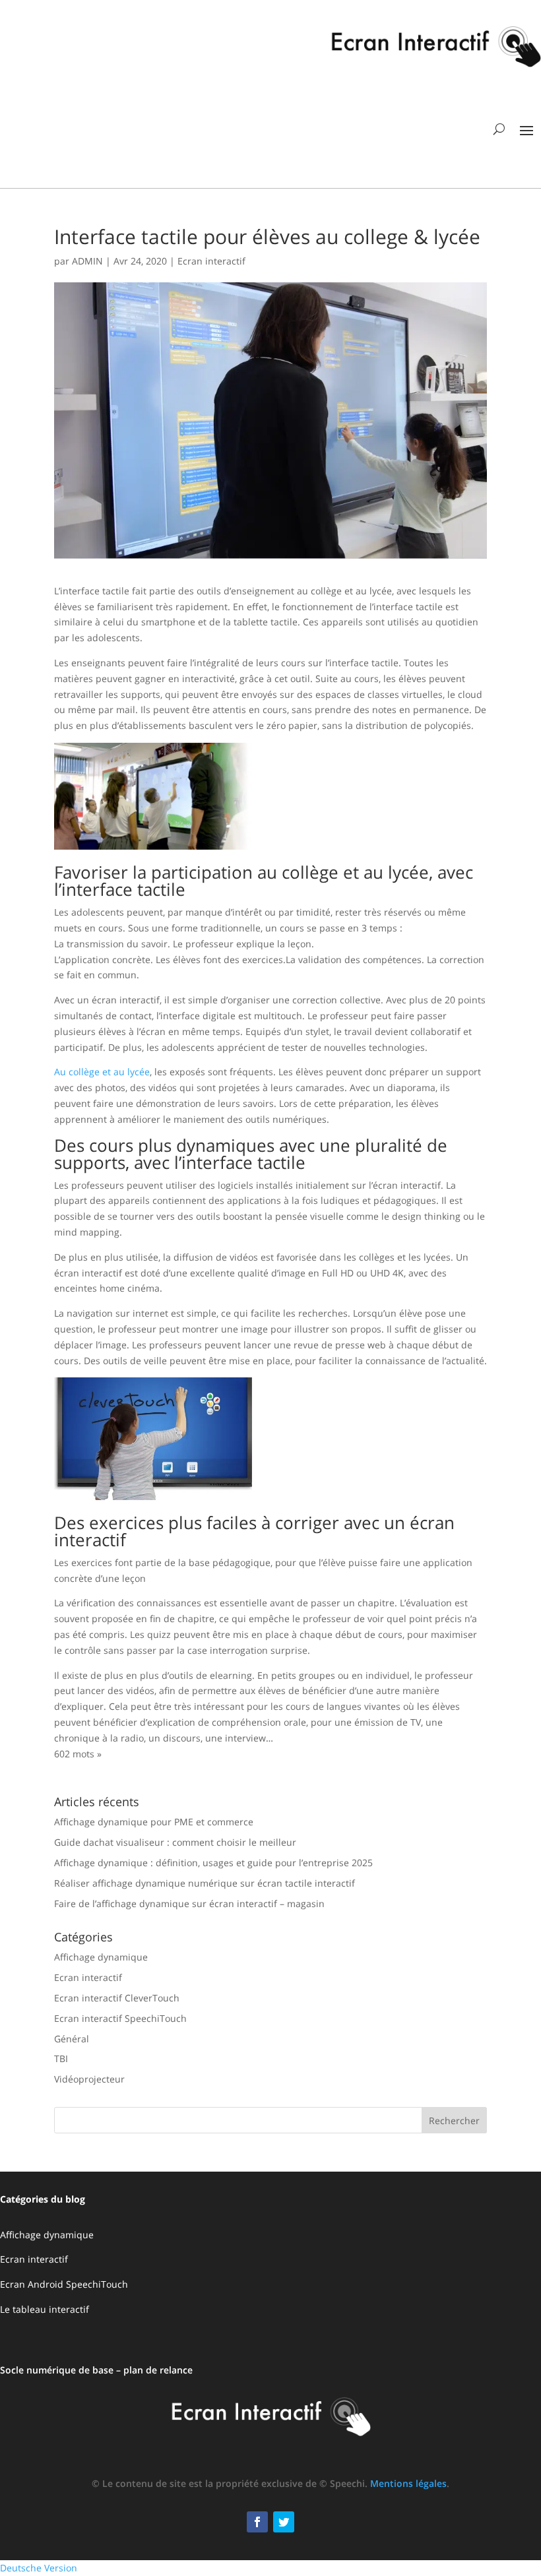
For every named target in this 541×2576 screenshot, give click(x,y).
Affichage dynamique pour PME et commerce (154, 1822)
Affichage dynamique (101, 1957)
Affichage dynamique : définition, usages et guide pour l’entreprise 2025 (213, 1863)
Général (72, 2039)
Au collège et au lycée (102, 1072)
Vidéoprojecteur (89, 2079)
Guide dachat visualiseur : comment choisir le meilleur (175, 1842)
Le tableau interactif (45, 2309)
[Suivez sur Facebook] (257, 2522)
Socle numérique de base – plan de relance (96, 2370)
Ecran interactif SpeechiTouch (120, 2018)
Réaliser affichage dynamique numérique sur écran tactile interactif (205, 1883)
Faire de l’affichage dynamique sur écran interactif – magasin (189, 1903)
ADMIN (87, 261)
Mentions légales (408, 2483)
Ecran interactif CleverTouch (117, 1998)
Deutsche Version (39, 2568)
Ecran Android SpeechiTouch (64, 2284)
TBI (61, 2058)
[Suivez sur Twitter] (284, 2522)
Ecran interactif (211, 261)
